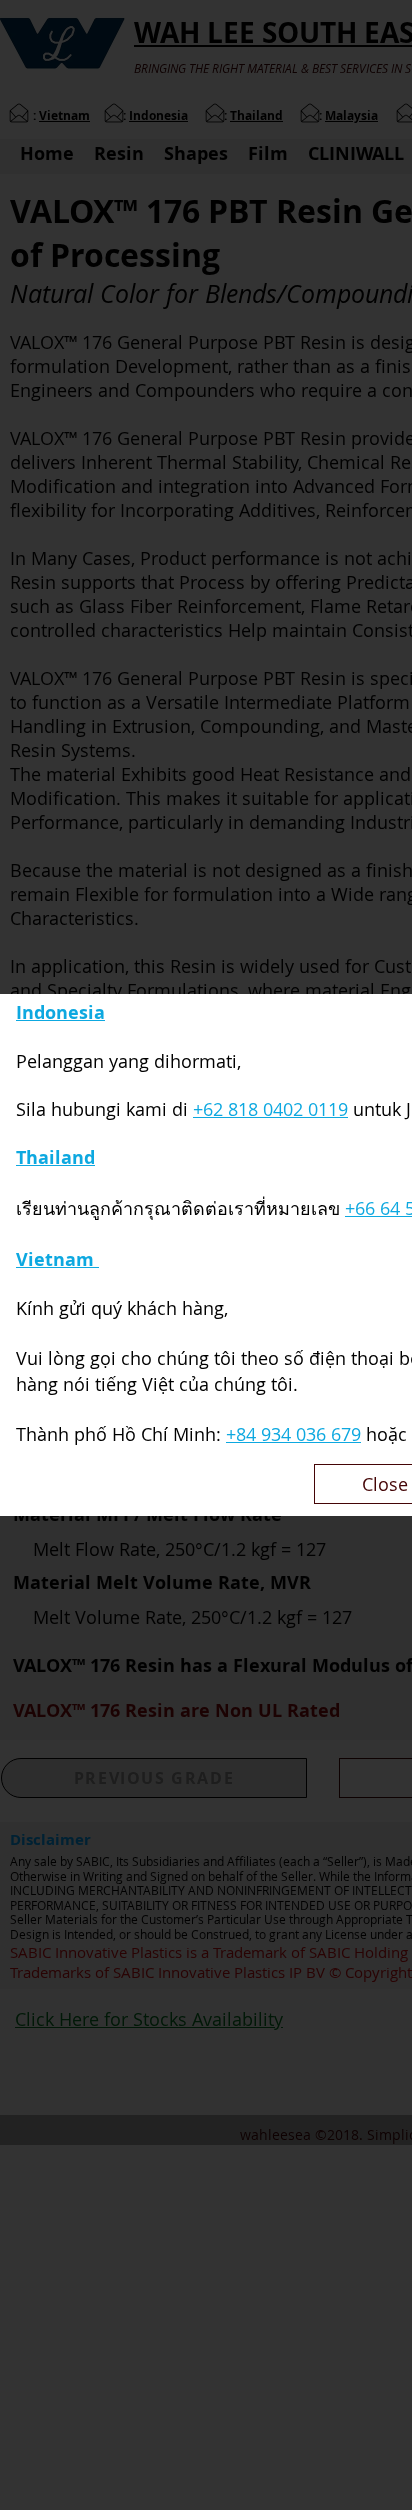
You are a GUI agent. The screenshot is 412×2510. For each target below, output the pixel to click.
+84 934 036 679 (293, 1434)
